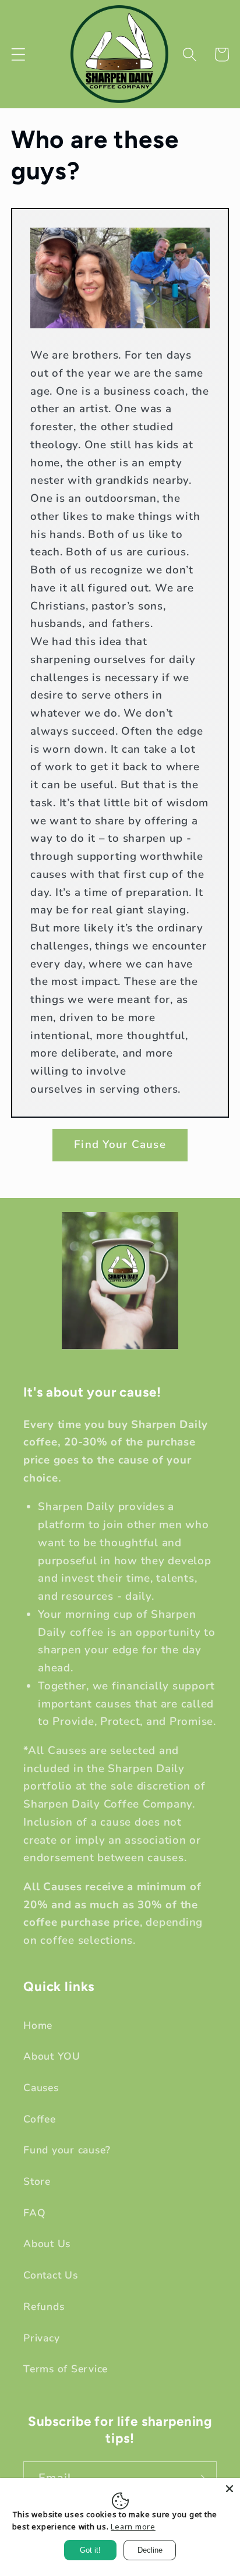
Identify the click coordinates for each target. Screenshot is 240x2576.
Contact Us (51, 2275)
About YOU (52, 2056)
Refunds (44, 2306)
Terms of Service (66, 2369)
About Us (47, 2244)
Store (37, 2181)
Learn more (133, 2527)
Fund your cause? (67, 2150)
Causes (41, 2088)
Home (38, 2025)
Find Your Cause (120, 1145)
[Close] (230, 2489)
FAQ (34, 2213)
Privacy (41, 2338)
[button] (18, 54)
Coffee (40, 2119)
